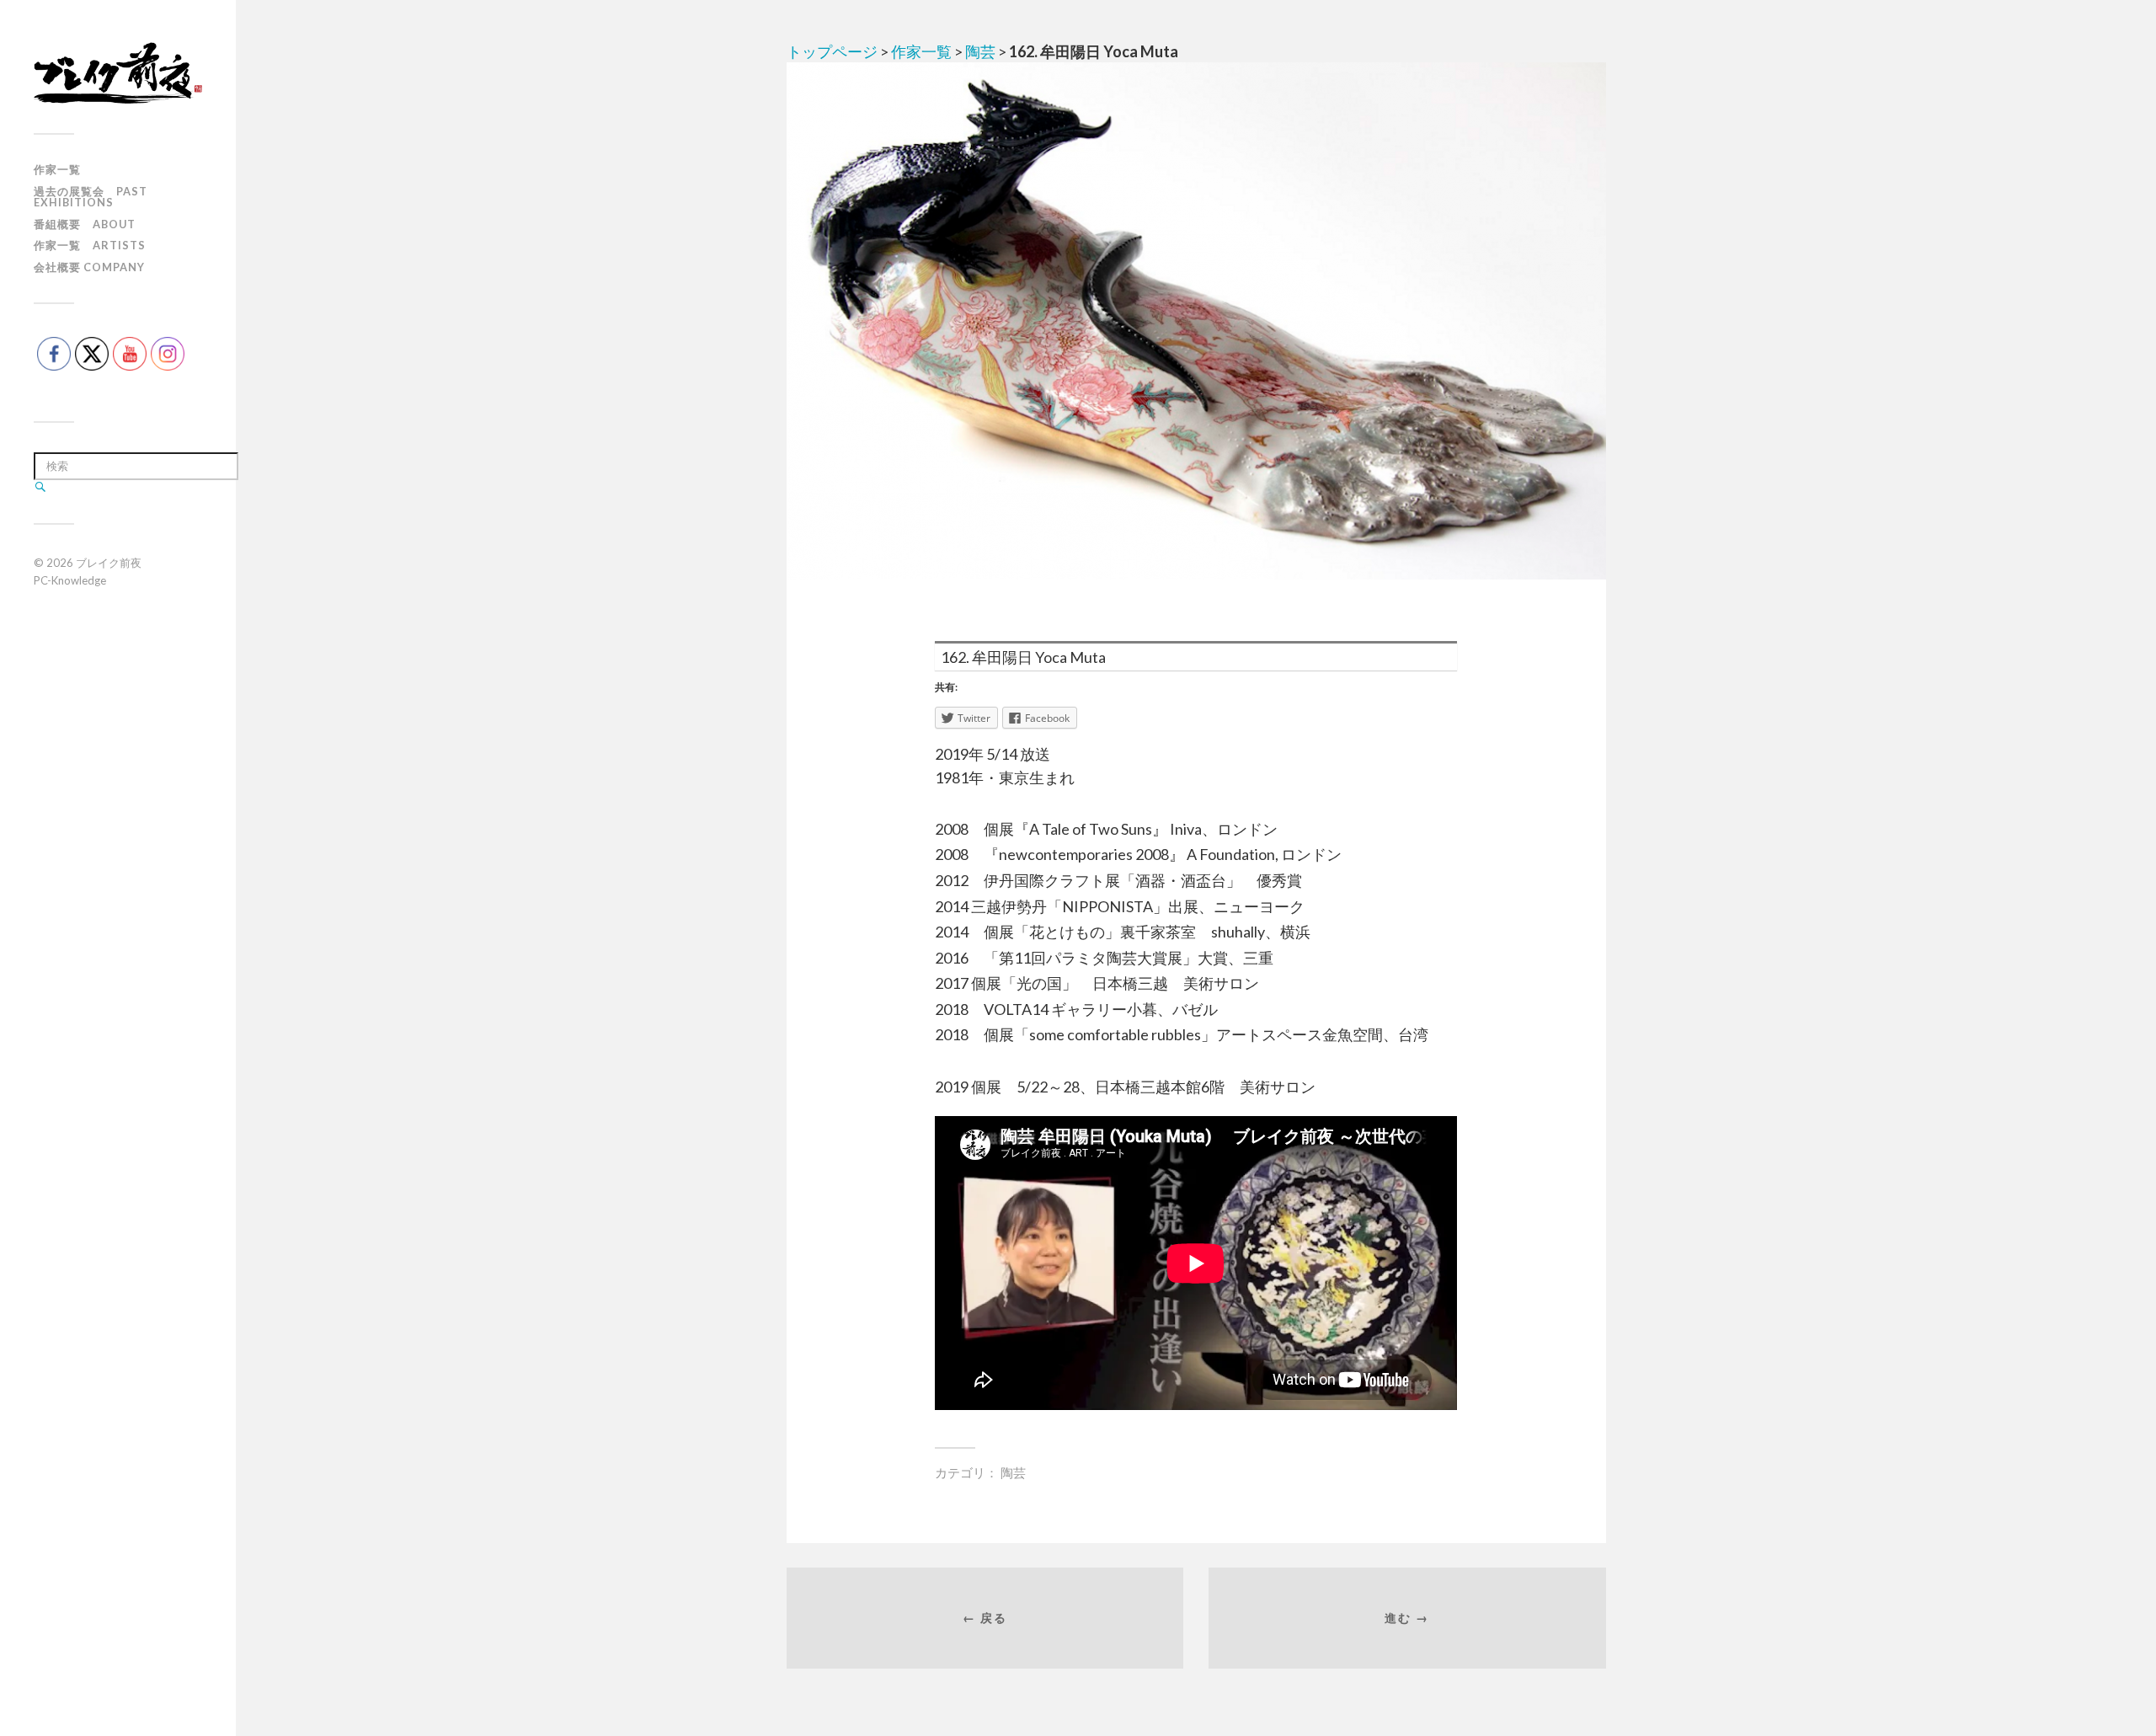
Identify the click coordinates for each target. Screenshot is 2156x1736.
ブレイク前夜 (109, 563)
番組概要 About (85, 224)
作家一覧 (57, 169)
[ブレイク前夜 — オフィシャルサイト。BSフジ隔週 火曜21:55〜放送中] (118, 73)
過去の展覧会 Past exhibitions (91, 197)
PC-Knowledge (70, 580)
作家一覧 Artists (90, 245)
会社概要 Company (89, 267)
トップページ (832, 51)
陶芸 (980, 51)
